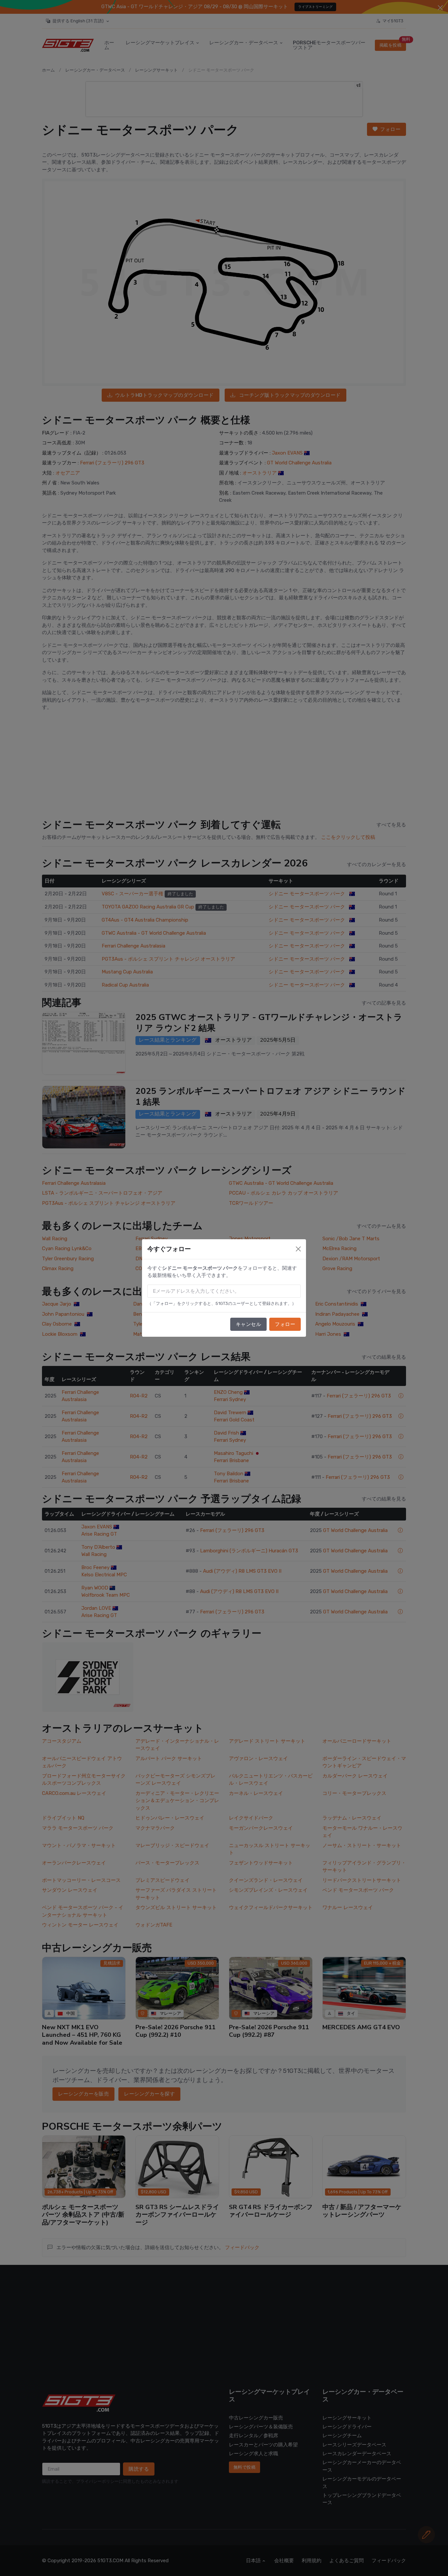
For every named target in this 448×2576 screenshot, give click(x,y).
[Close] (298, 1249)
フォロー (285, 1324)
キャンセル (249, 1324)
